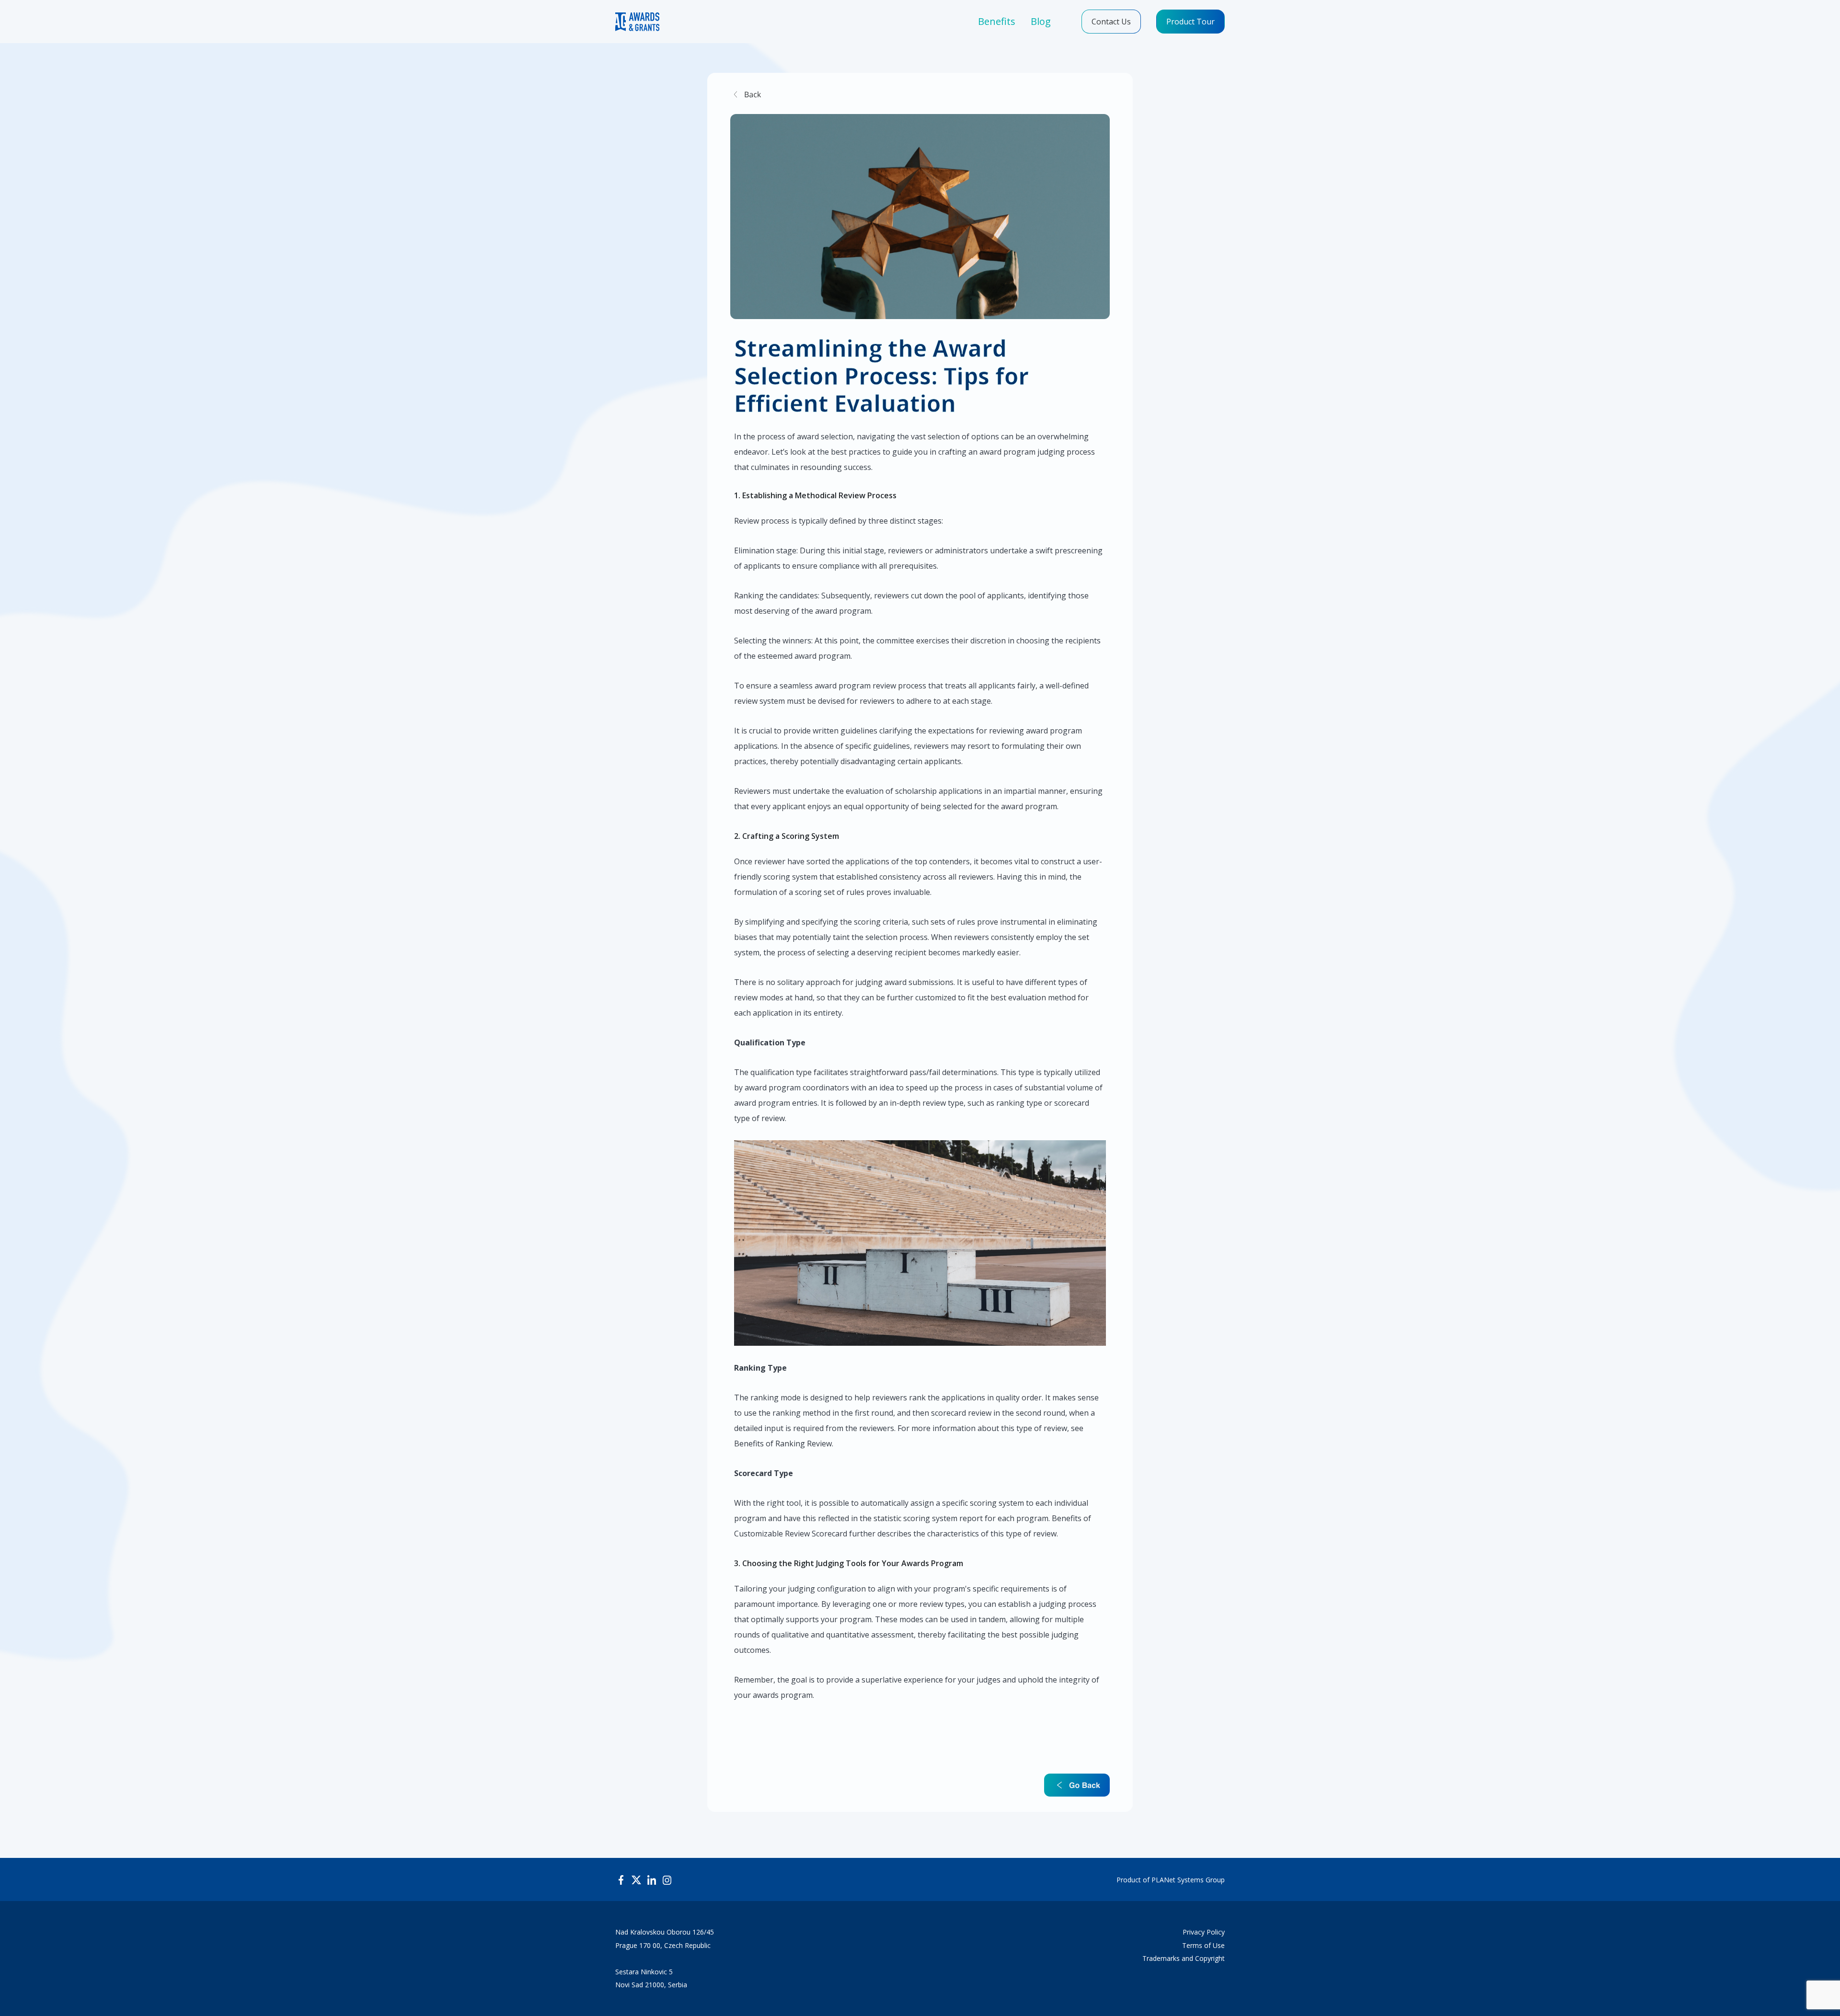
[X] (636, 1879)
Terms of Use (1203, 1946)
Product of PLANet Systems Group (1171, 1880)
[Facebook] (621, 1879)
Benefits (997, 21)
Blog (1041, 21)
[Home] (637, 22)
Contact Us (1111, 22)
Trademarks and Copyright (1184, 1959)
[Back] (746, 93)
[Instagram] (667, 1879)
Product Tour (1190, 22)
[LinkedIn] (652, 1879)
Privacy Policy (1204, 1932)
